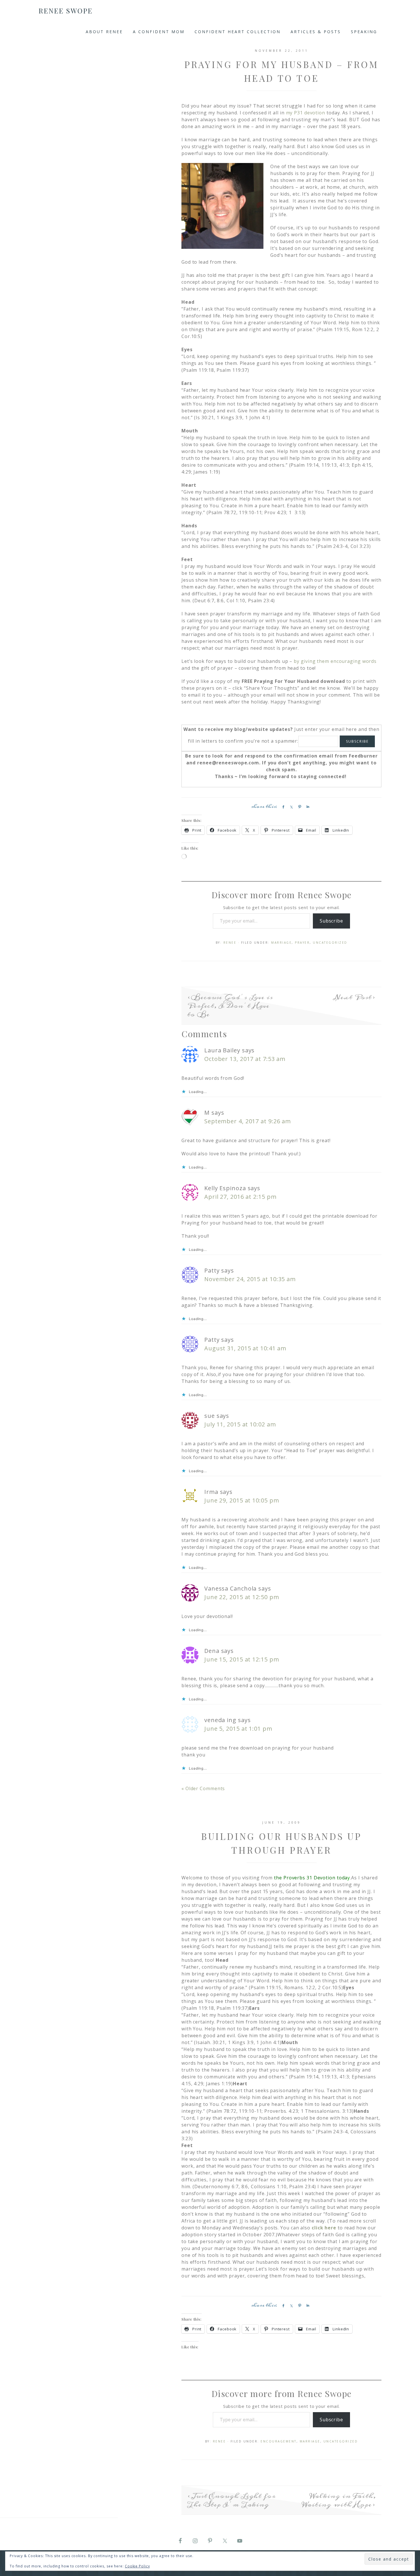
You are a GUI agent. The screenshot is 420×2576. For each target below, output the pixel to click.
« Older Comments (203, 1788)
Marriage (281, 943)
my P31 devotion (306, 113)
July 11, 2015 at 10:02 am (240, 1424)
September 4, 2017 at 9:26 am (248, 1121)
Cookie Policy (137, 2566)
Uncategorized (330, 943)
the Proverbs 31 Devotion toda (311, 1878)
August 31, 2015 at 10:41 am (245, 1348)
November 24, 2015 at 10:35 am (250, 1279)
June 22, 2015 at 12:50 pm (242, 1597)
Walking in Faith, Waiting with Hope (339, 2500)
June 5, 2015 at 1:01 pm (238, 1729)
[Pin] (299, 807)
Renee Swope (66, 11)
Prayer (302, 943)
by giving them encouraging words (335, 661)
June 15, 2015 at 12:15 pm (242, 1659)
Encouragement (279, 2441)
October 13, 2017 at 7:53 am (245, 1059)
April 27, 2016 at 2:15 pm (240, 1197)
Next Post (353, 997)
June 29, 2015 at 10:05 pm (242, 1500)
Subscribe (331, 921)
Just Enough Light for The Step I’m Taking (231, 2500)
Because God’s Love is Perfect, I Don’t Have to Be (230, 1006)
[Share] (282, 807)
